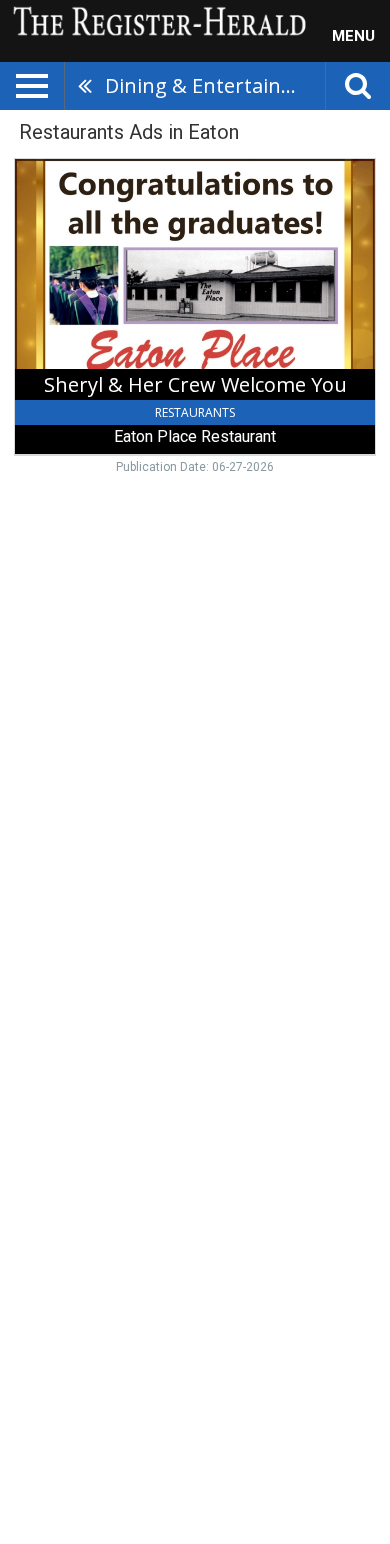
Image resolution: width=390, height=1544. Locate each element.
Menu (353, 36)
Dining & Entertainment (215, 85)
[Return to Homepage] (155, 20)
